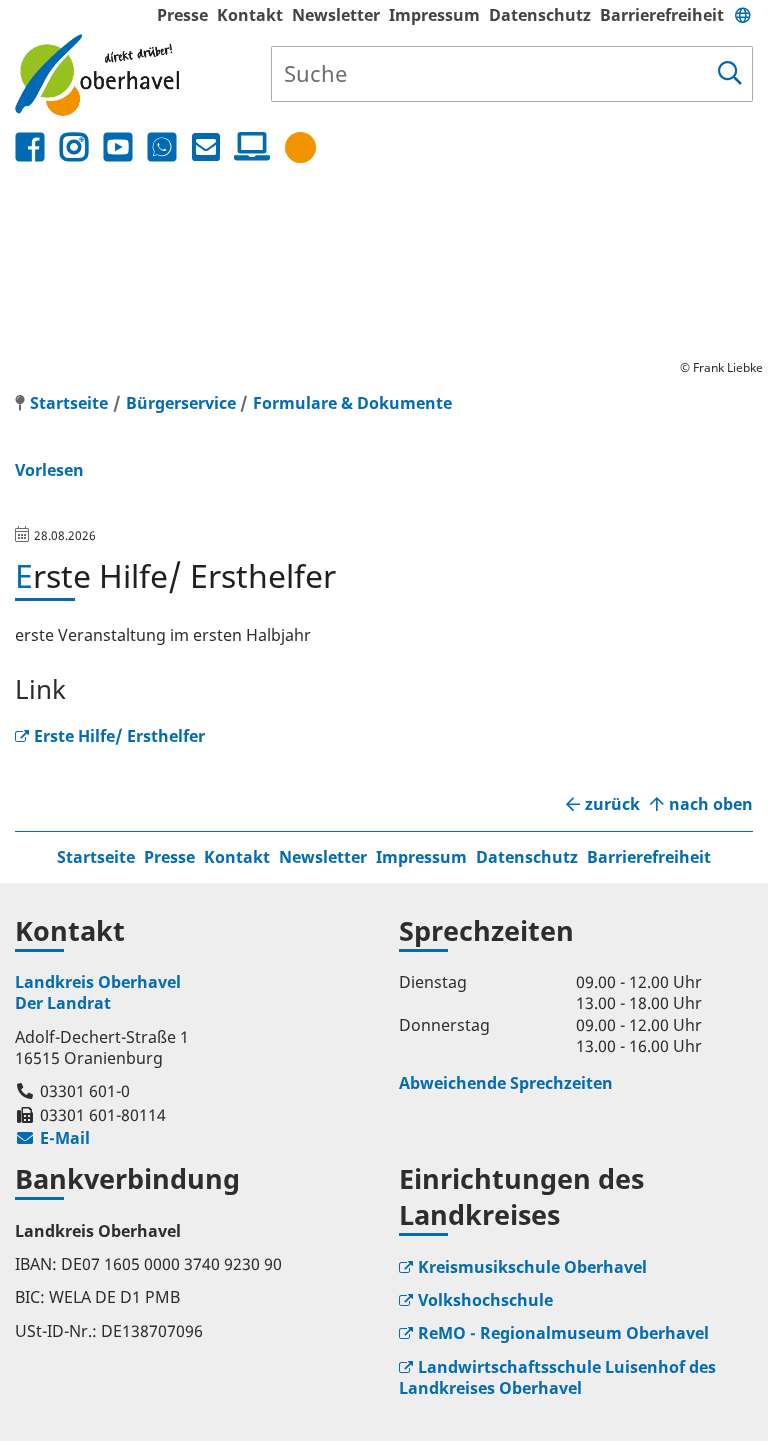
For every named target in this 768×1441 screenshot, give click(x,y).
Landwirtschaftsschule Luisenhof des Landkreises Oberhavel (557, 1377)
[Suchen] (730, 74)
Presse (182, 15)
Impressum (434, 15)
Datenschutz (540, 15)
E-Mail (52, 1138)
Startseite (96, 857)
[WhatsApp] (162, 147)
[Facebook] (30, 147)
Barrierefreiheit (662, 15)
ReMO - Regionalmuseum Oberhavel (563, 1333)
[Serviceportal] (248, 147)
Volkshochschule (485, 1300)
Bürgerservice (181, 403)
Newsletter (336, 15)
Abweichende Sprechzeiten (506, 1083)
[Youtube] (118, 147)
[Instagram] (74, 147)
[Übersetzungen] (743, 15)
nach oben (711, 804)
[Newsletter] (206, 147)
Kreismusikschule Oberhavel (532, 1267)
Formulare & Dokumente (352, 403)
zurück (612, 804)
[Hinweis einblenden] (300, 147)
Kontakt (250, 15)
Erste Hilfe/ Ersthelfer (119, 736)
